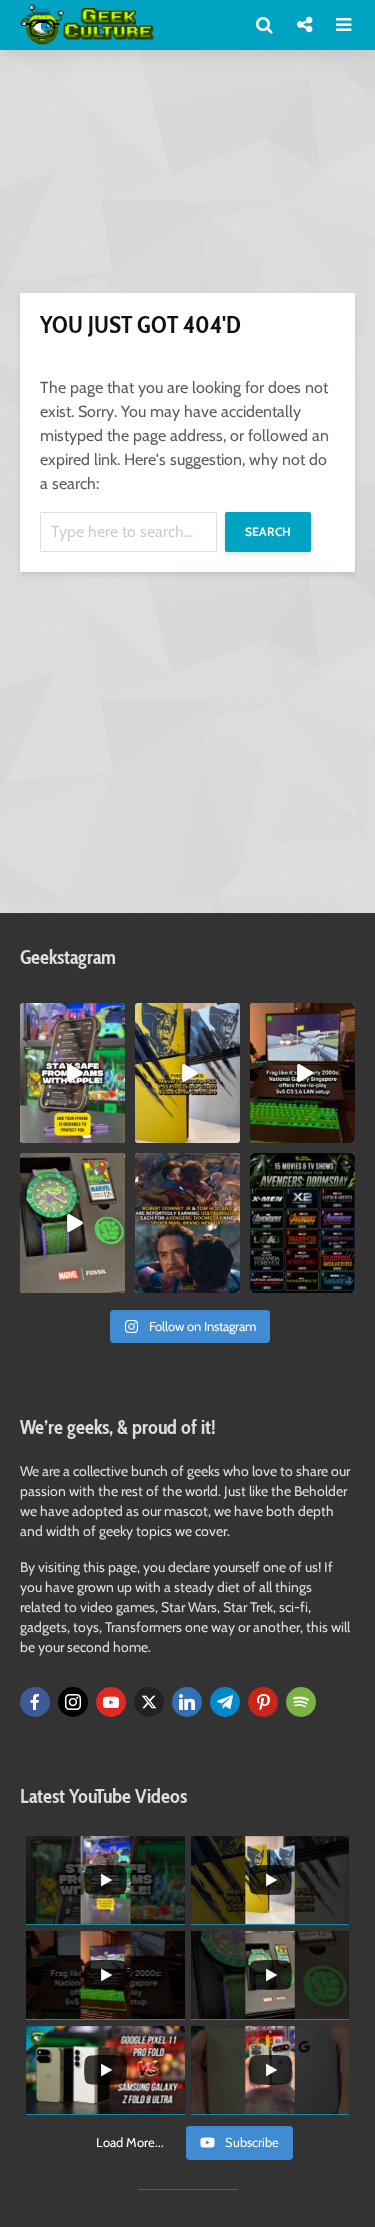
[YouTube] (111, 1702)
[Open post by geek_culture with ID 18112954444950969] (72, 1073)
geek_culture (71, 1019)
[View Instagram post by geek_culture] (113, 1131)
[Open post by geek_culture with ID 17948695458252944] (302, 1223)
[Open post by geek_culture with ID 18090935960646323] (302, 1073)
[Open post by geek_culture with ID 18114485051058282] (72, 1223)
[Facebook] (35, 1702)
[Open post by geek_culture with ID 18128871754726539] (187, 1073)
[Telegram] (225, 1702)
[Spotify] (301, 1702)
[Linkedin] (187, 1702)
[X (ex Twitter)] (149, 1702)
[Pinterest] (263, 1702)
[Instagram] (73, 1702)
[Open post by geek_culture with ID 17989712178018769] (187, 1223)
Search (268, 531)
